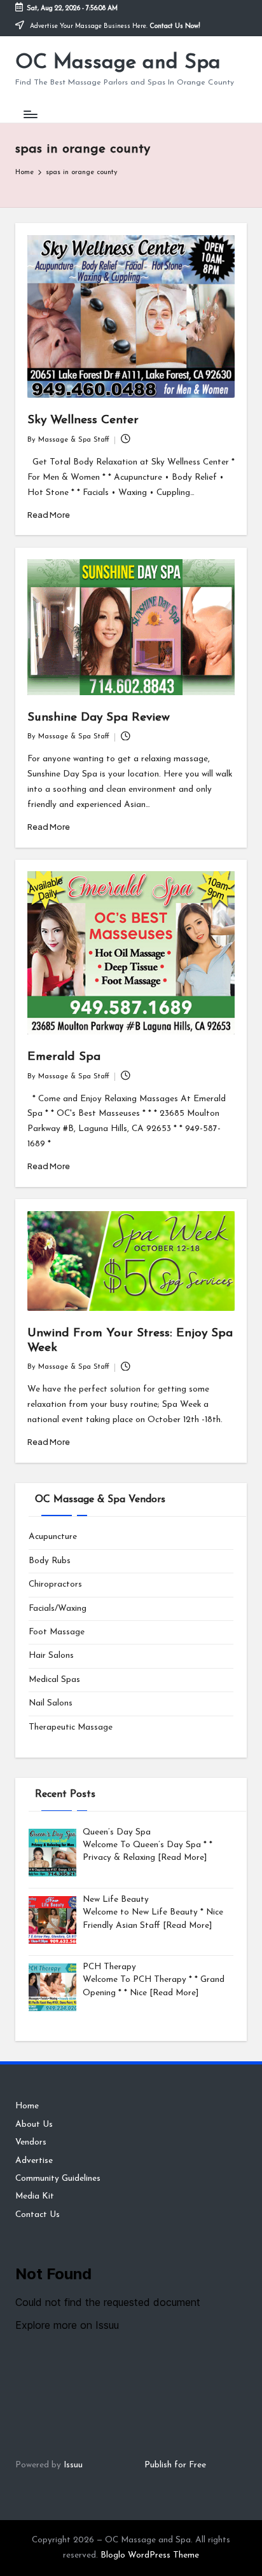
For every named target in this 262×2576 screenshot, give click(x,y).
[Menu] (30, 114)
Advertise (34, 2161)
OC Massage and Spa (118, 63)
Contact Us (38, 2215)
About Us (34, 2125)
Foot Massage (57, 1632)
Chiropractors (55, 1584)
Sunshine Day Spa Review (99, 718)
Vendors (31, 2142)
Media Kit (35, 2196)
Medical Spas (54, 1680)
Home (27, 2106)
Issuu (73, 2465)
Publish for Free (175, 2465)
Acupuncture (53, 1537)
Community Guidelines (58, 2179)
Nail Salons (51, 1703)
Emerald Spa (64, 1057)
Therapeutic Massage (71, 1727)
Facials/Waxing (58, 1609)
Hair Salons (51, 1656)
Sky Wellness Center (83, 420)
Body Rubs (50, 1561)
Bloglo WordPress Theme (150, 2555)
